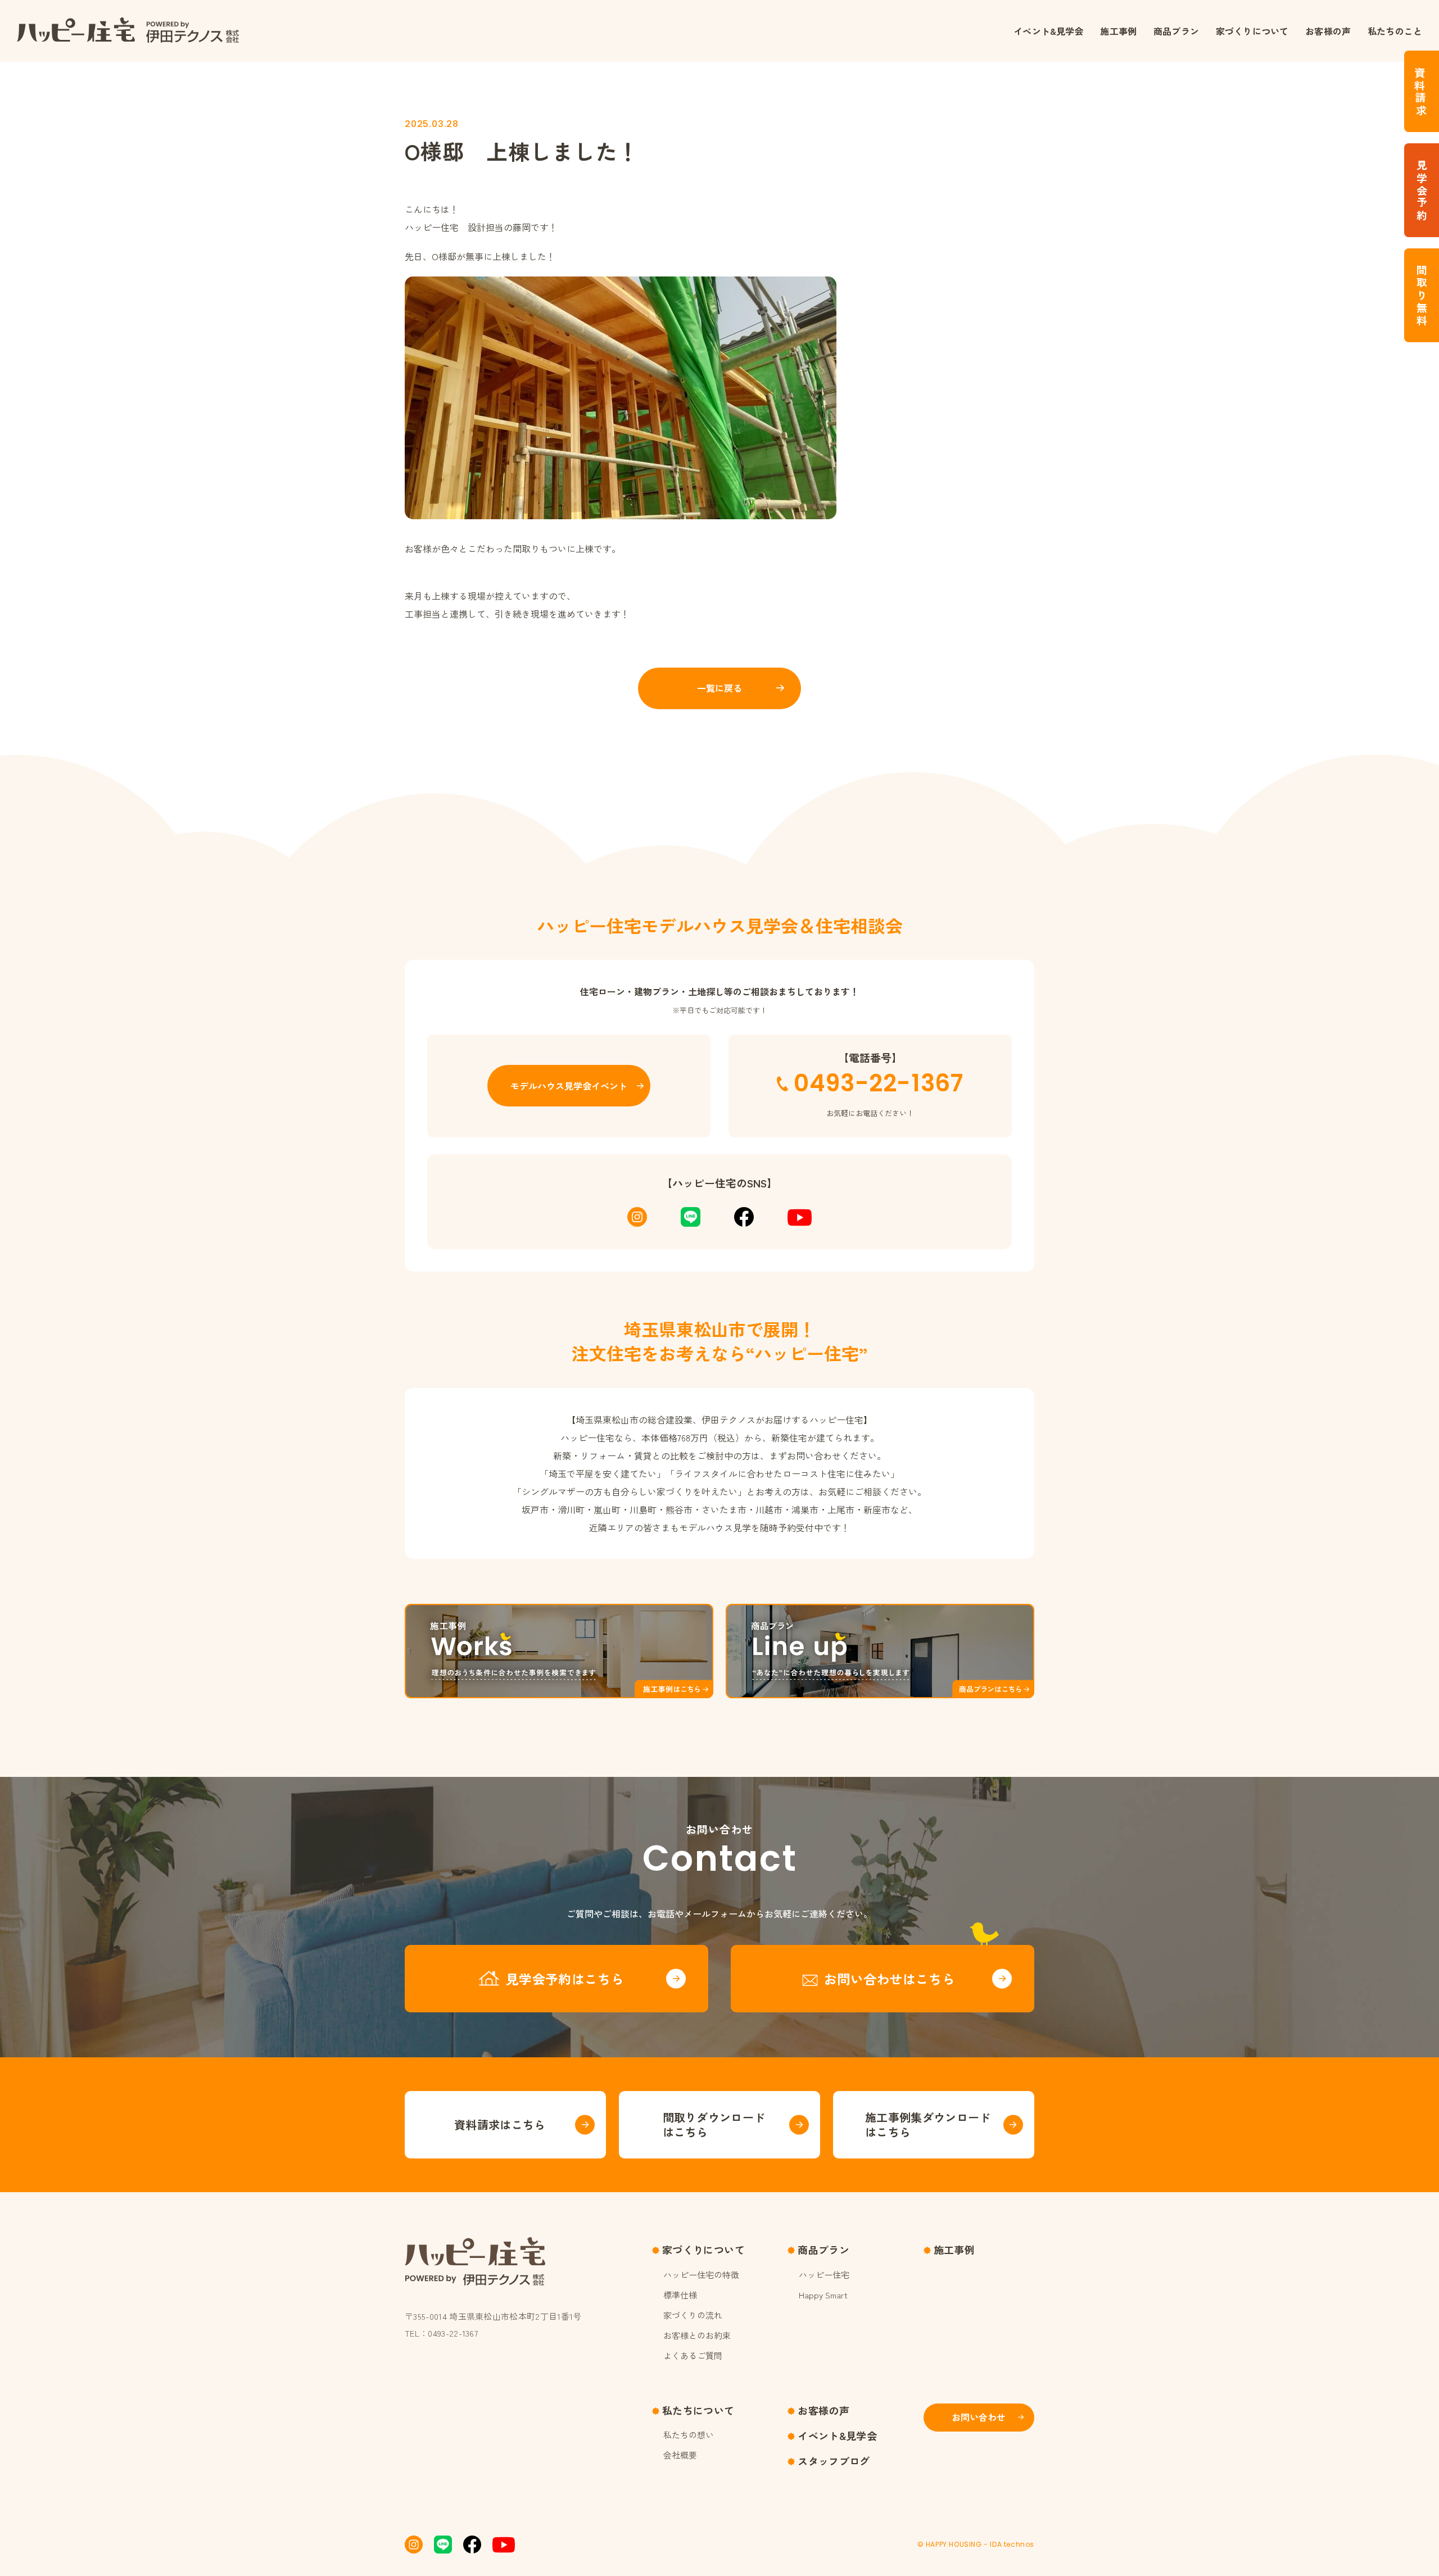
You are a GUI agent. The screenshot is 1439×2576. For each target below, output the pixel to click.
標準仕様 (680, 2295)
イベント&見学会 (1048, 31)
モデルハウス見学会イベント (569, 1086)
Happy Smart (823, 2295)
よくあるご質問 (693, 2355)
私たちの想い (689, 2435)
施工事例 (1118, 31)
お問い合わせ (979, 2417)
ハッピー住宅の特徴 (701, 2275)
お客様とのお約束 (697, 2335)
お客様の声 (1328, 31)
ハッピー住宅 (824, 2275)
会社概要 (680, 2455)
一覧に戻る (719, 688)
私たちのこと (1395, 31)
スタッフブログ (834, 2461)
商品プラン (1176, 31)
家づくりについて (1252, 31)
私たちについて (698, 2410)
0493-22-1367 (879, 1083)
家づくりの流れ (693, 2315)
